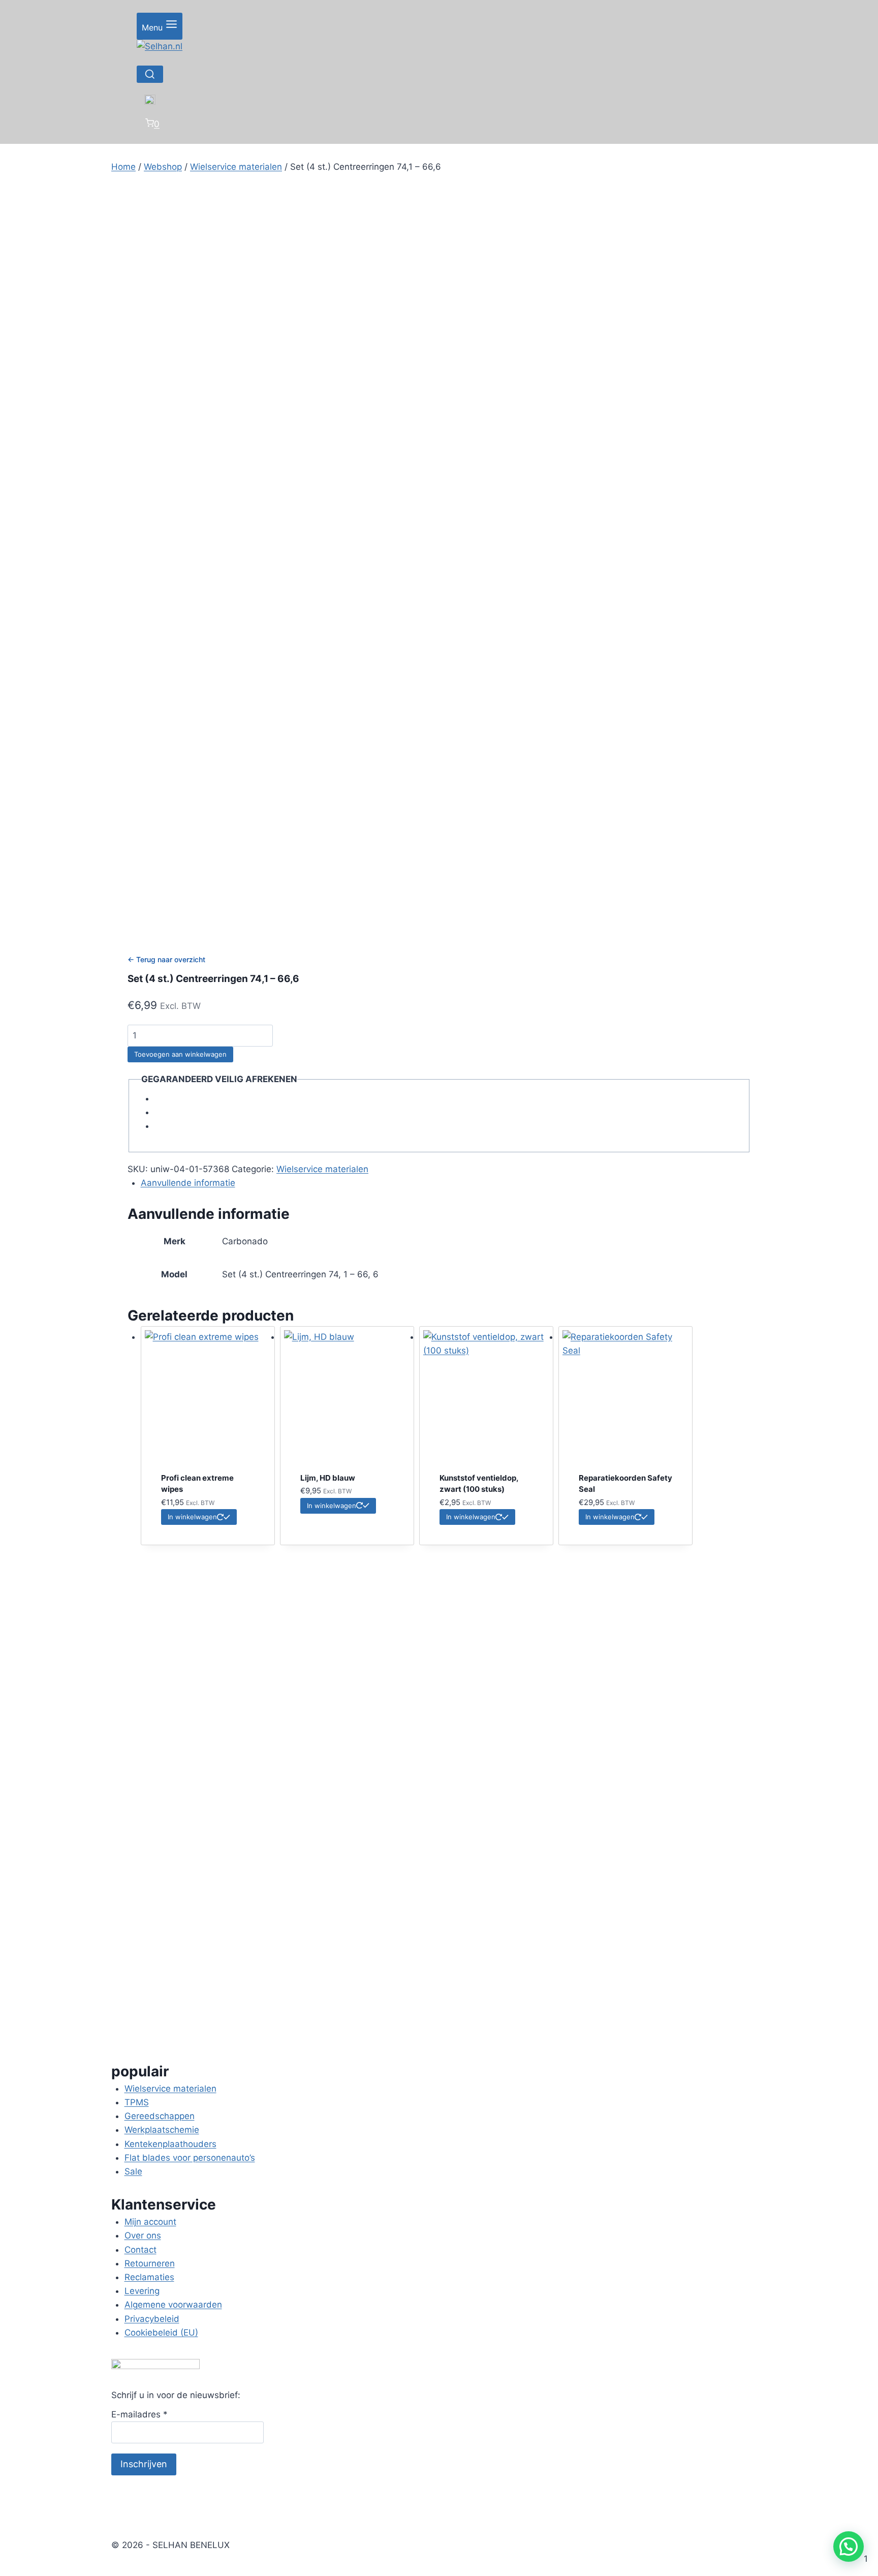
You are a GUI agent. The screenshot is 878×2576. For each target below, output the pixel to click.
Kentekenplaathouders (170, 2144)
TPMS (137, 2102)
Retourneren (150, 2263)
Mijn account (150, 2222)
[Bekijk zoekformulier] (150, 74)
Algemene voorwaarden (173, 2305)
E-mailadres (139, 2414)
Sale (133, 2171)
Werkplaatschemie (162, 2130)
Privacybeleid (152, 2319)
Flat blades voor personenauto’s (190, 2158)
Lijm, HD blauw (328, 1478)
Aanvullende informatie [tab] (188, 1183)
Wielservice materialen (322, 1169)
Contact (140, 2250)
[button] (849, 2547)
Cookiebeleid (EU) (161, 2333)
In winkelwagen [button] (192, 1517)
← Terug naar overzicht (166, 959)
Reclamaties (149, 2277)
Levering (142, 2291)
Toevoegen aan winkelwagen (180, 1054)
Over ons (143, 2235)
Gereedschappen (160, 2116)
